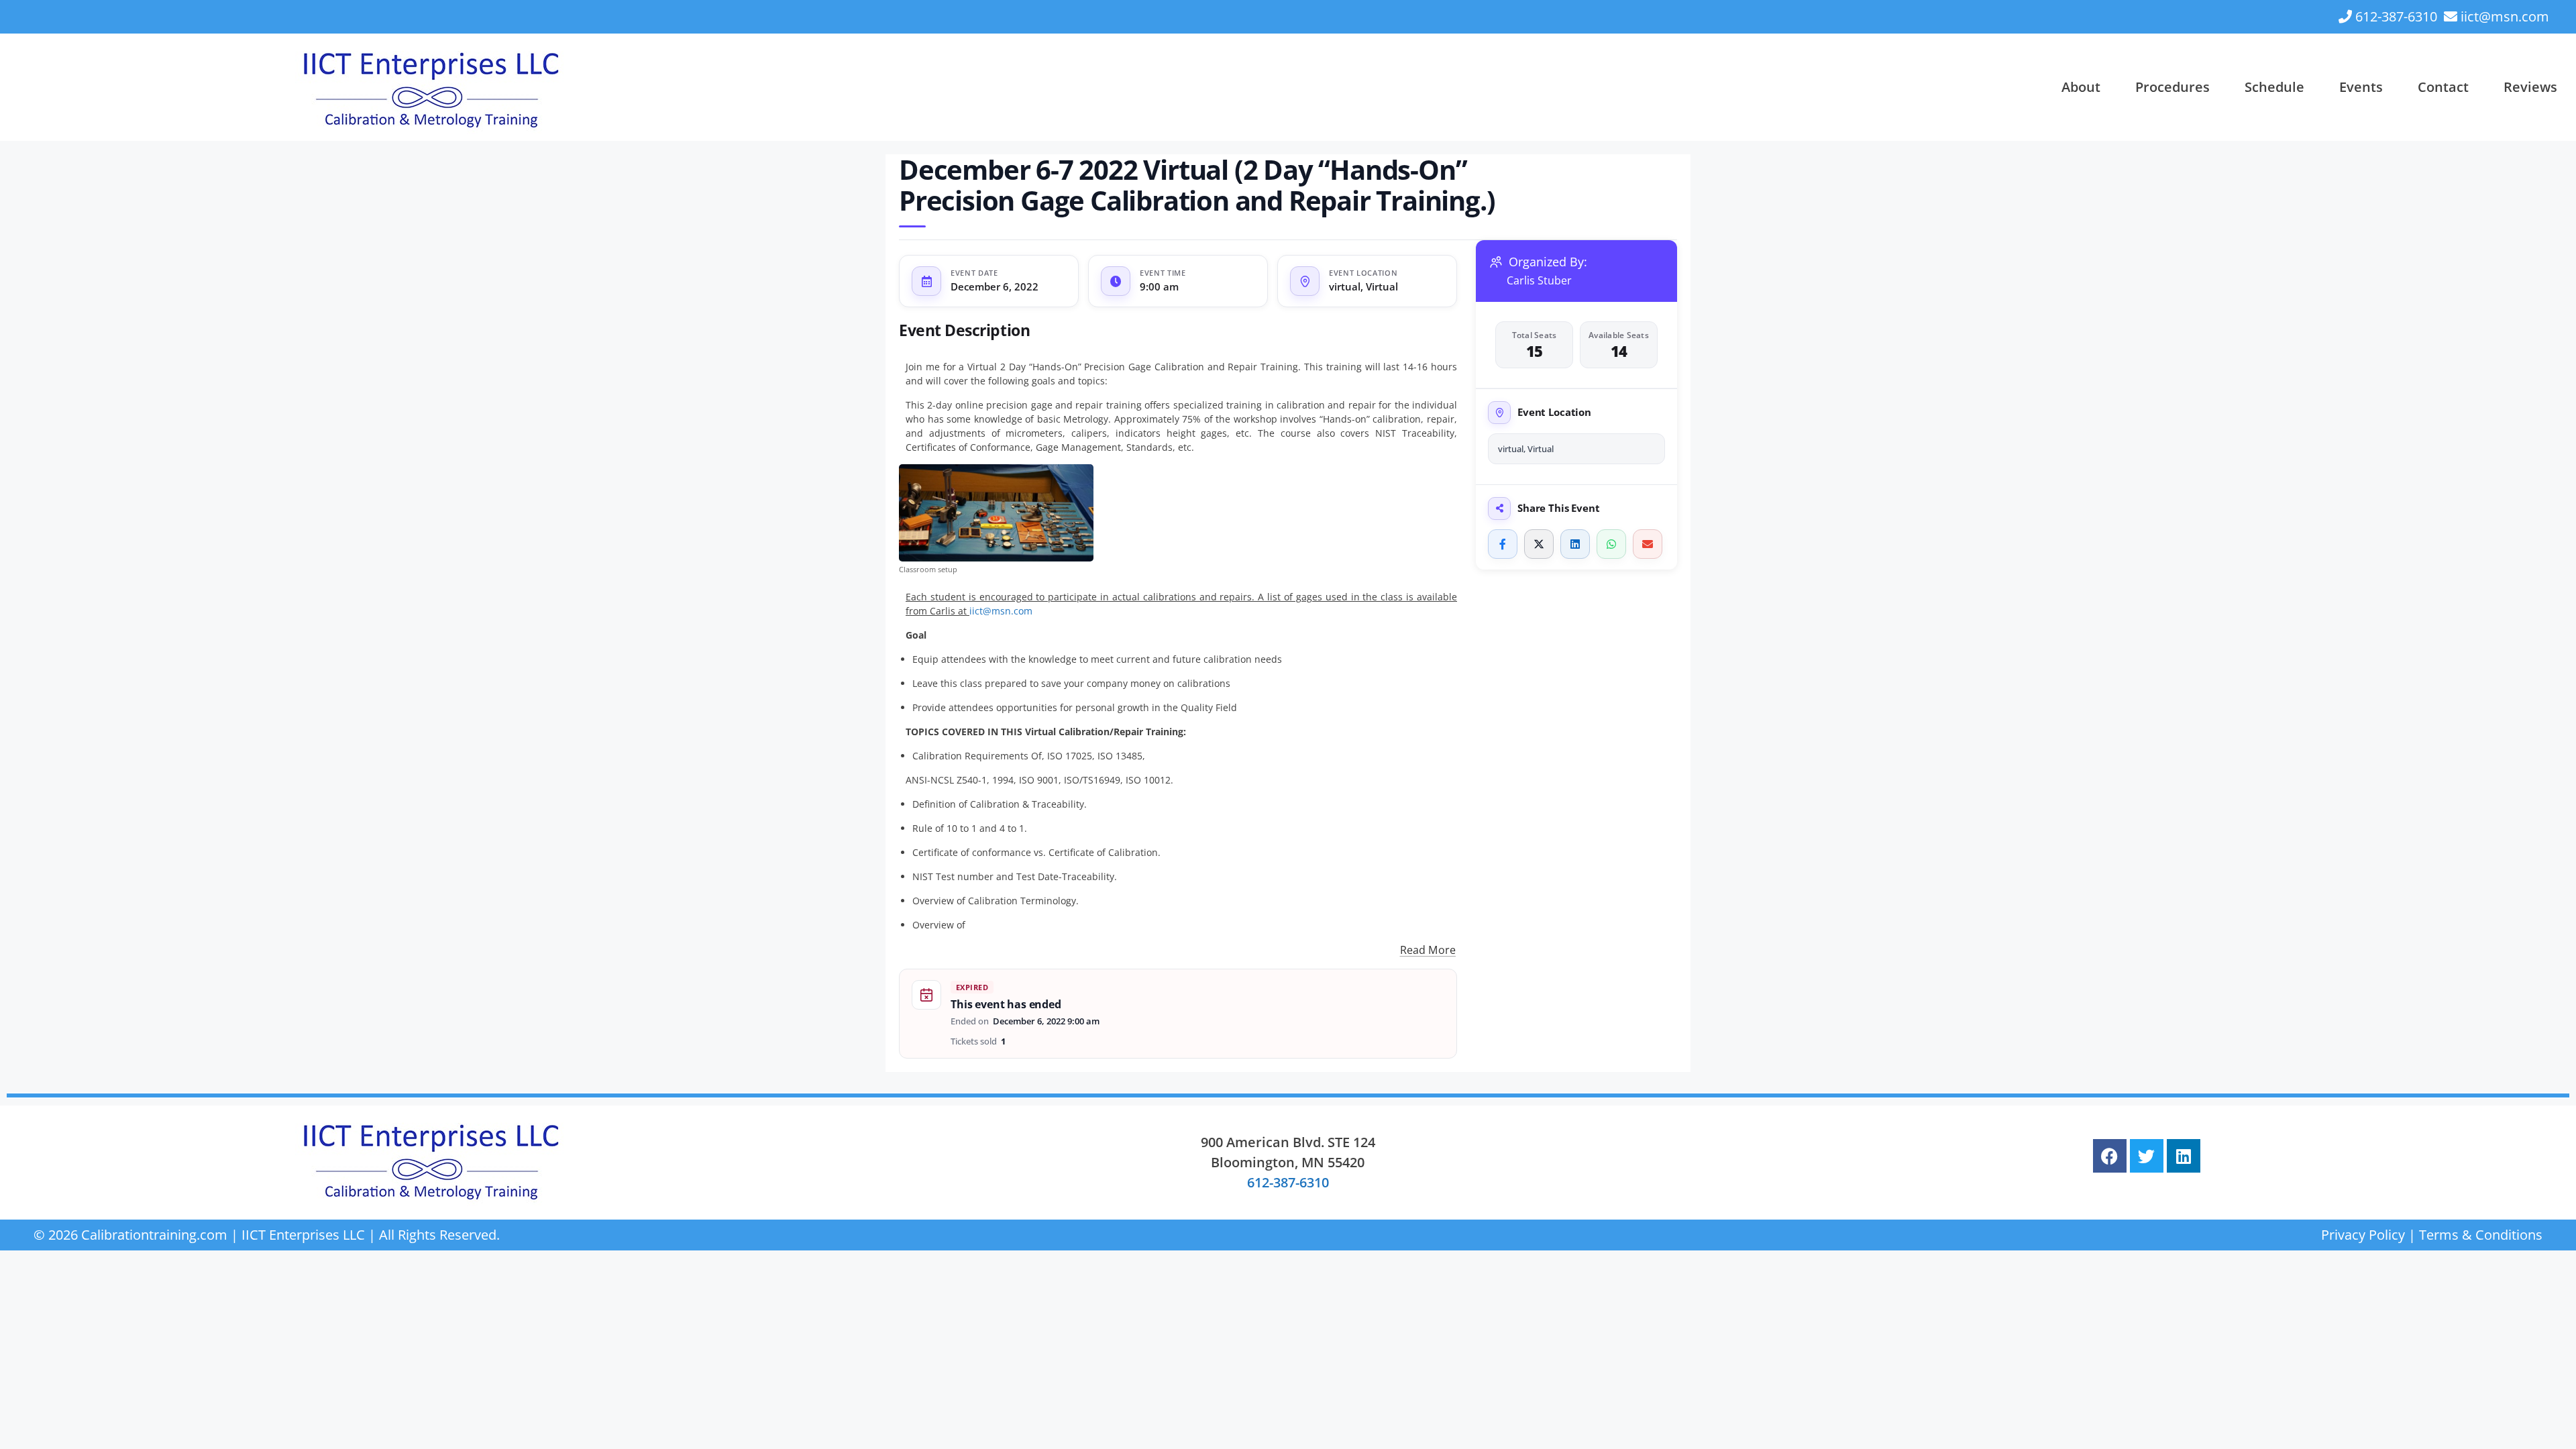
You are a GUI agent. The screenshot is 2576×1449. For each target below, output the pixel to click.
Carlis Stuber (1539, 281)
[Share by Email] (1648, 544)
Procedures (2172, 87)
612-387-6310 (2396, 16)
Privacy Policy (2363, 1235)
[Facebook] (2110, 1156)
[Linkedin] (2184, 1156)
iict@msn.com (2505, 16)
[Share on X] (1539, 544)
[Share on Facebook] (1503, 544)
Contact (2443, 87)
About (2081, 87)
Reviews (2530, 87)
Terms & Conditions (2481, 1235)
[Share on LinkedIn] (1575, 544)
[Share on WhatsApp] (1611, 544)
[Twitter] (2147, 1156)
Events (2361, 87)
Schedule (2274, 87)
